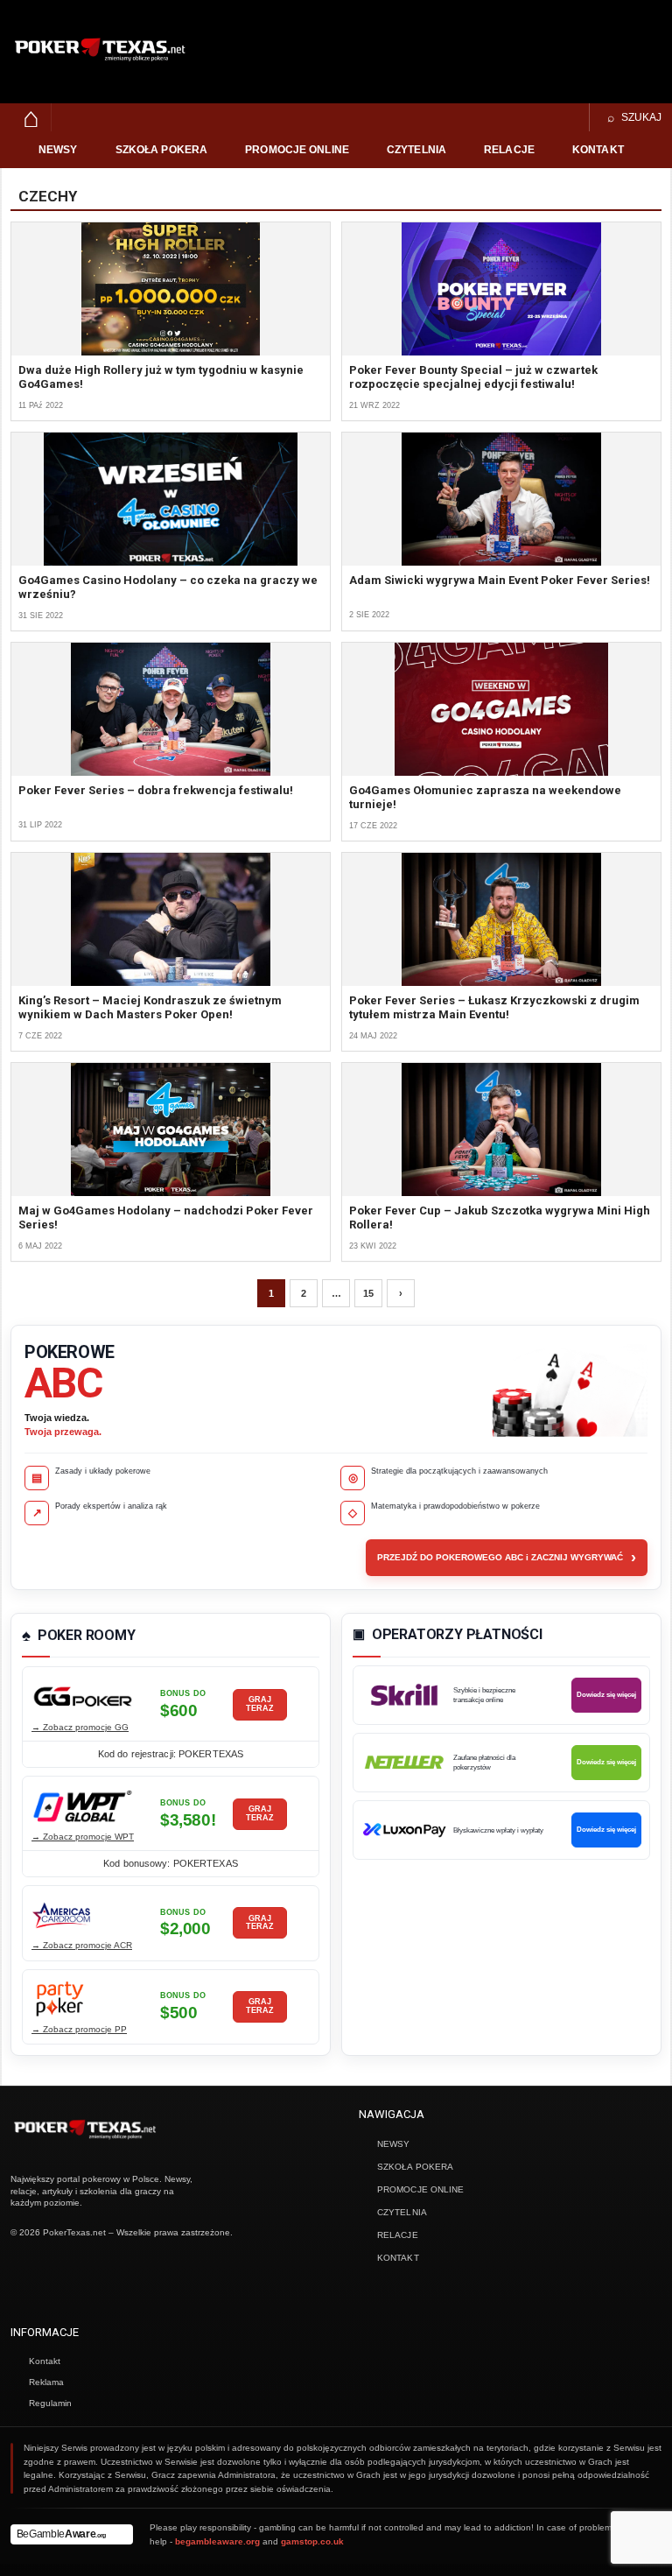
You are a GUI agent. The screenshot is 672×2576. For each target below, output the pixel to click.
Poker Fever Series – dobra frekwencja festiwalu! (156, 790)
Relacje (509, 150)
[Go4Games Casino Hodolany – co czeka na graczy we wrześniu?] (171, 499)
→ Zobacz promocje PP (79, 2029)
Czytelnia (416, 150)
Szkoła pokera (162, 150)
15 (368, 1293)
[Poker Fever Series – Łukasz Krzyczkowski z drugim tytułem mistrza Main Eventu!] (501, 919)
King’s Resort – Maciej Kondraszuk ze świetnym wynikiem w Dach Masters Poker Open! (150, 1007)
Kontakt (598, 150)
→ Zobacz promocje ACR (82, 1945)
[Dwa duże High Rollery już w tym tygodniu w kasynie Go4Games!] (171, 289)
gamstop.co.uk (312, 2541)
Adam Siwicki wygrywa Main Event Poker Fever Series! (500, 580)
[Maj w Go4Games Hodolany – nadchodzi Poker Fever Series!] (171, 1130)
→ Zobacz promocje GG (80, 1727)
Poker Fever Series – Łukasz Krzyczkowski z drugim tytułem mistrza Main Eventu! (494, 1007)
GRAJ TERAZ (260, 1704)
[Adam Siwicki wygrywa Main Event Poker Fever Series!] (501, 499)
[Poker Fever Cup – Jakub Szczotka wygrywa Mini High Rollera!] (501, 1130)
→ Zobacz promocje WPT (83, 1837)
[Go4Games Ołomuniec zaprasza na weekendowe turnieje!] (501, 709)
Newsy (58, 150)
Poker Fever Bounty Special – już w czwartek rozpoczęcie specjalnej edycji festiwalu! (473, 377)
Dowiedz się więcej (606, 1695)
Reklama (46, 2382)
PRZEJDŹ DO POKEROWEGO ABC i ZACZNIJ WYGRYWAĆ (507, 1558)
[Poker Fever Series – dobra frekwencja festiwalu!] (171, 709)
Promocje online (297, 150)
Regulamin (50, 2403)
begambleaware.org (217, 2541)
